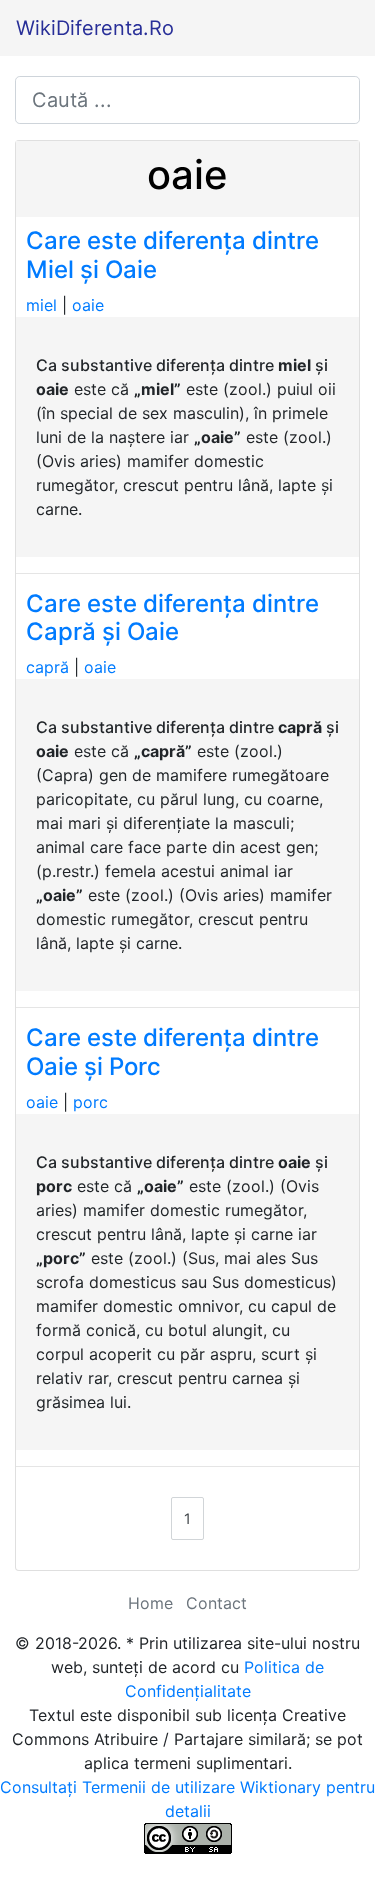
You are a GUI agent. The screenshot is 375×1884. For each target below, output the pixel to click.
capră (47, 667)
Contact (216, 1603)
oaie (88, 305)
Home (150, 1603)
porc (90, 1102)
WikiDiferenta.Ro (95, 28)
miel (41, 305)
